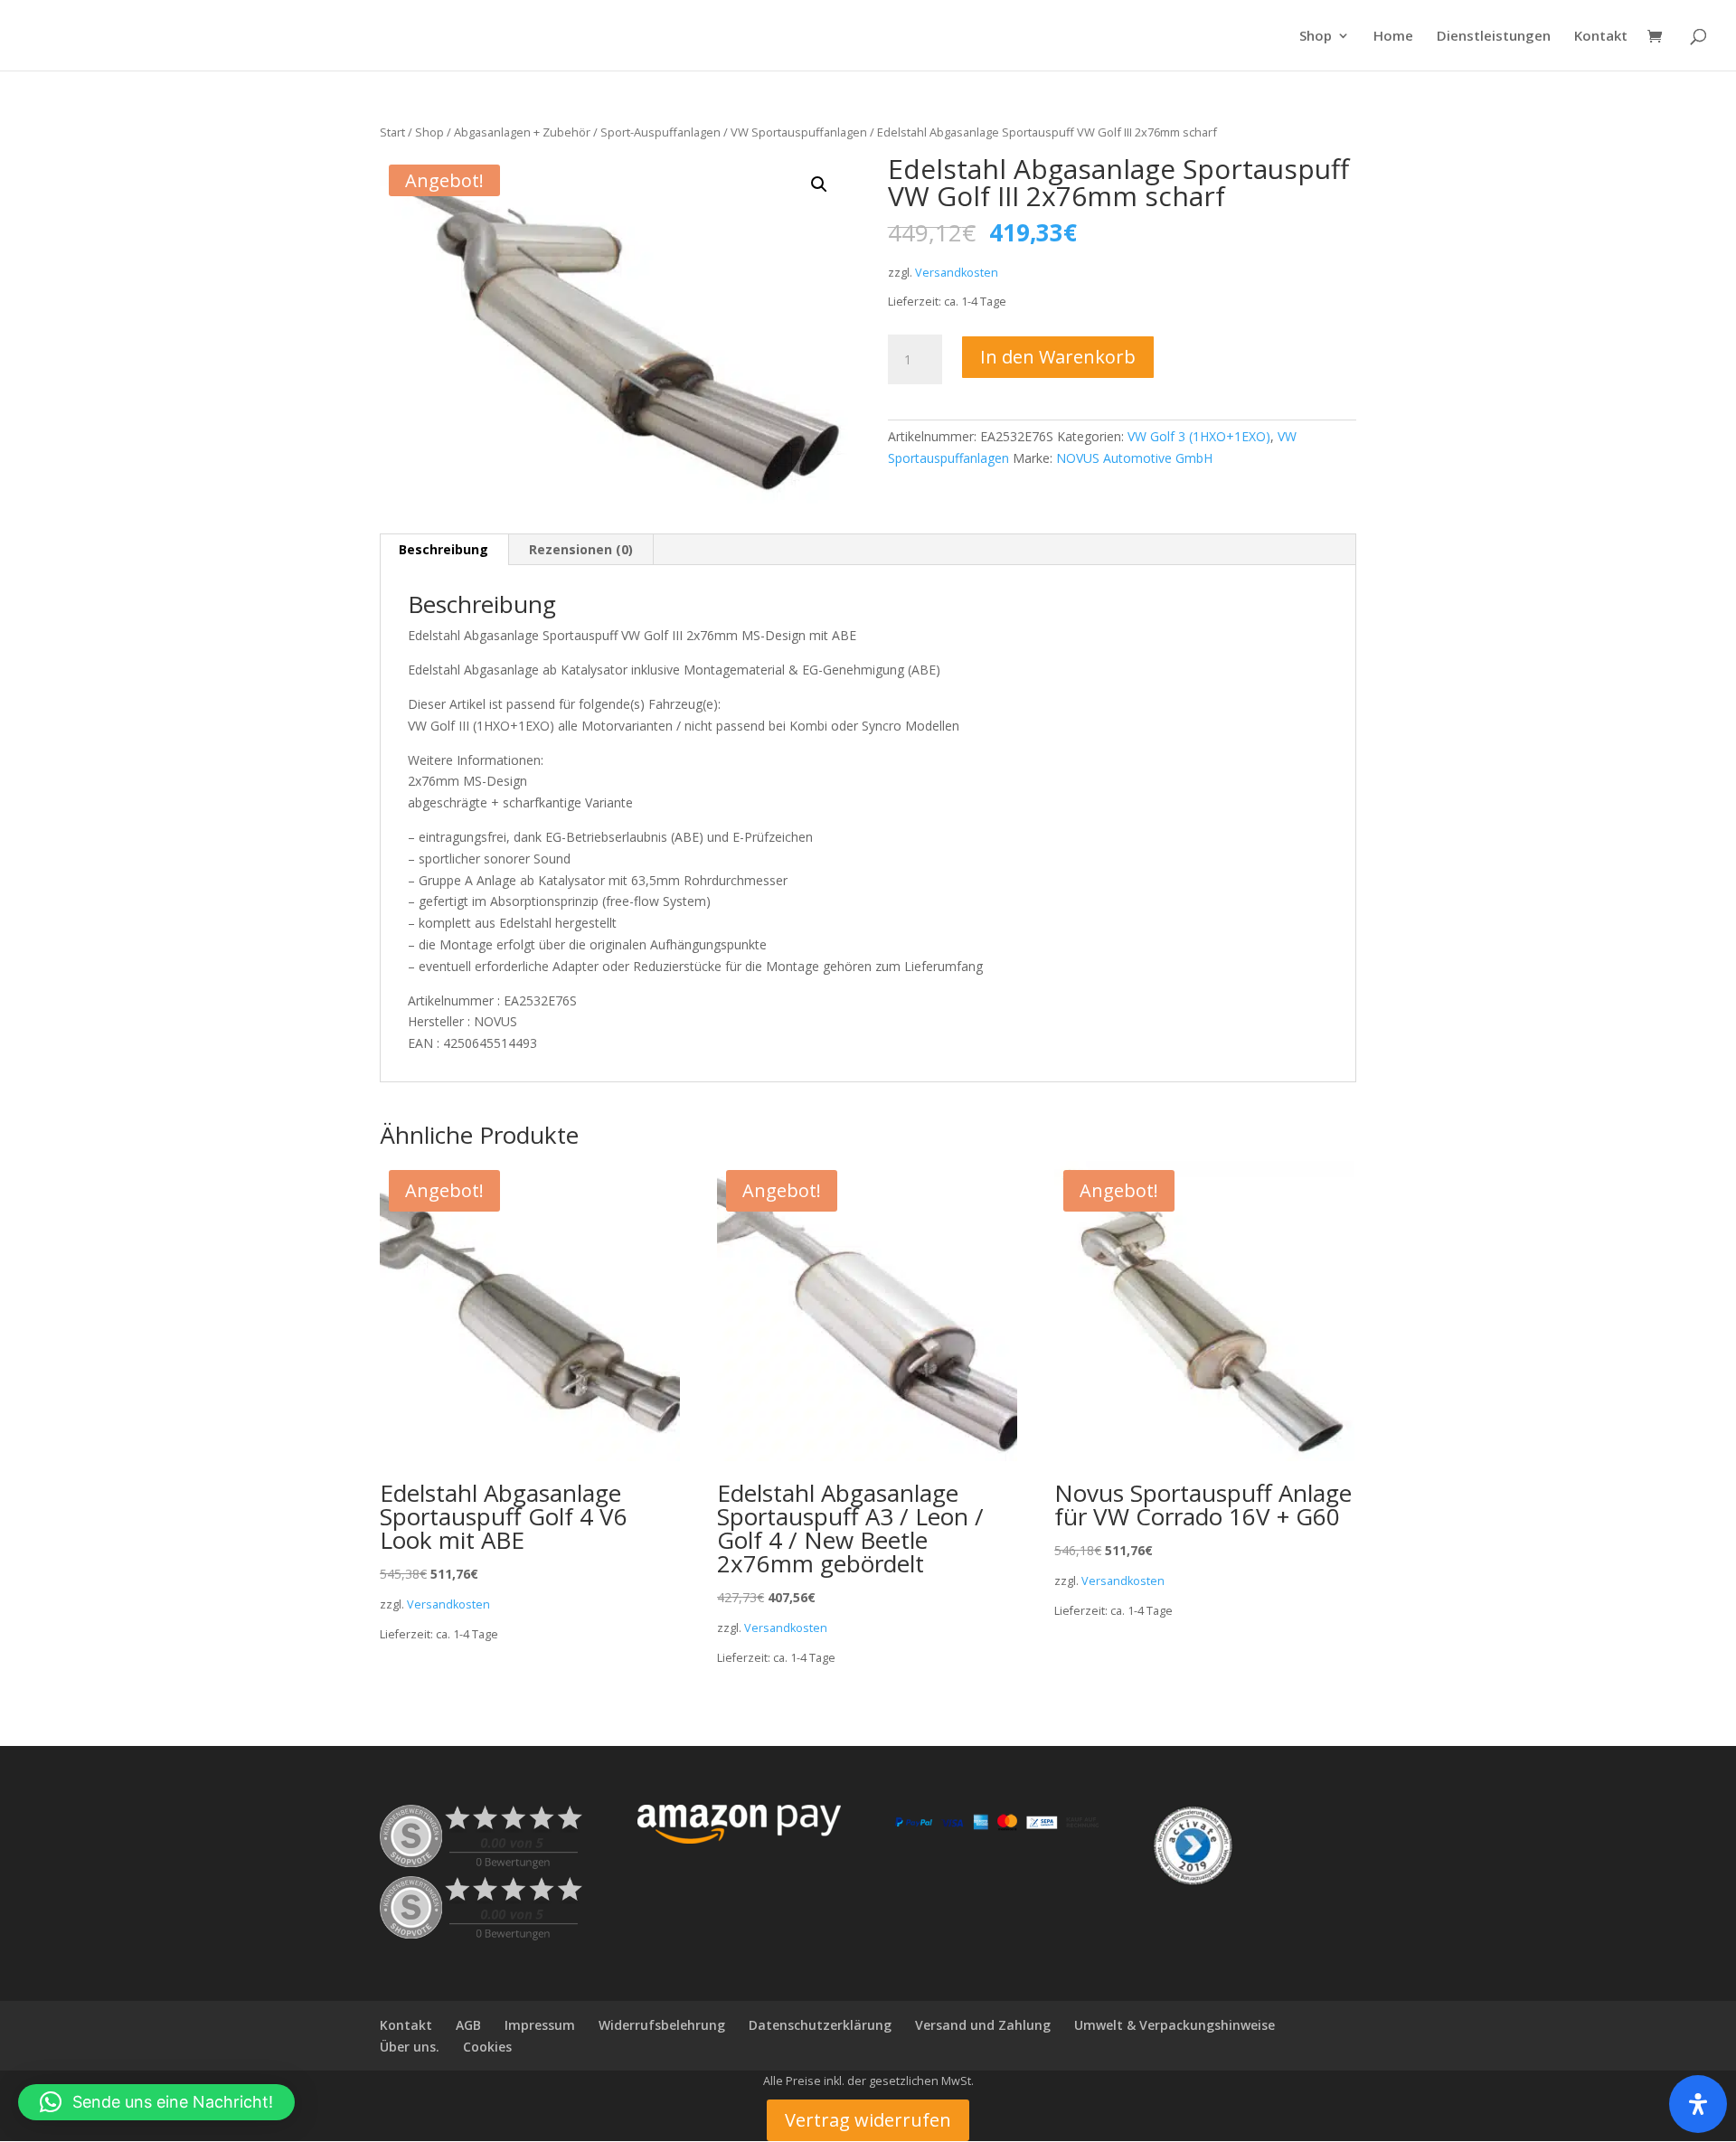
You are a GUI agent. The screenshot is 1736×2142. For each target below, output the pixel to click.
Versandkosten (957, 273)
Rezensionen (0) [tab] (581, 549)
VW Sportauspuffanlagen (799, 132)
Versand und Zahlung (983, 2025)
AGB (468, 2025)
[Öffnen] (1698, 2104)
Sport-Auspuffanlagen (660, 132)
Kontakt (1601, 37)
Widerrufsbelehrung (662, 2025)
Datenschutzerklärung (820, 2025)
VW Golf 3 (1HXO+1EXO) (1199, 436)
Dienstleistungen (1494, 37)
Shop (1316, 37)
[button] (819, 184)
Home (1393, 37)
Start (392, 132)
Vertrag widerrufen (868, 2120)
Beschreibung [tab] (443, 549)
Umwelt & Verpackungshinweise (1175, 2025)
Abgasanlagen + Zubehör (522, 132)
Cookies (487, 2047)
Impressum (540, 2025)
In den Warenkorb (1058, 357)
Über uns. (410, 2047)
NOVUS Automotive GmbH (1134, 458)
